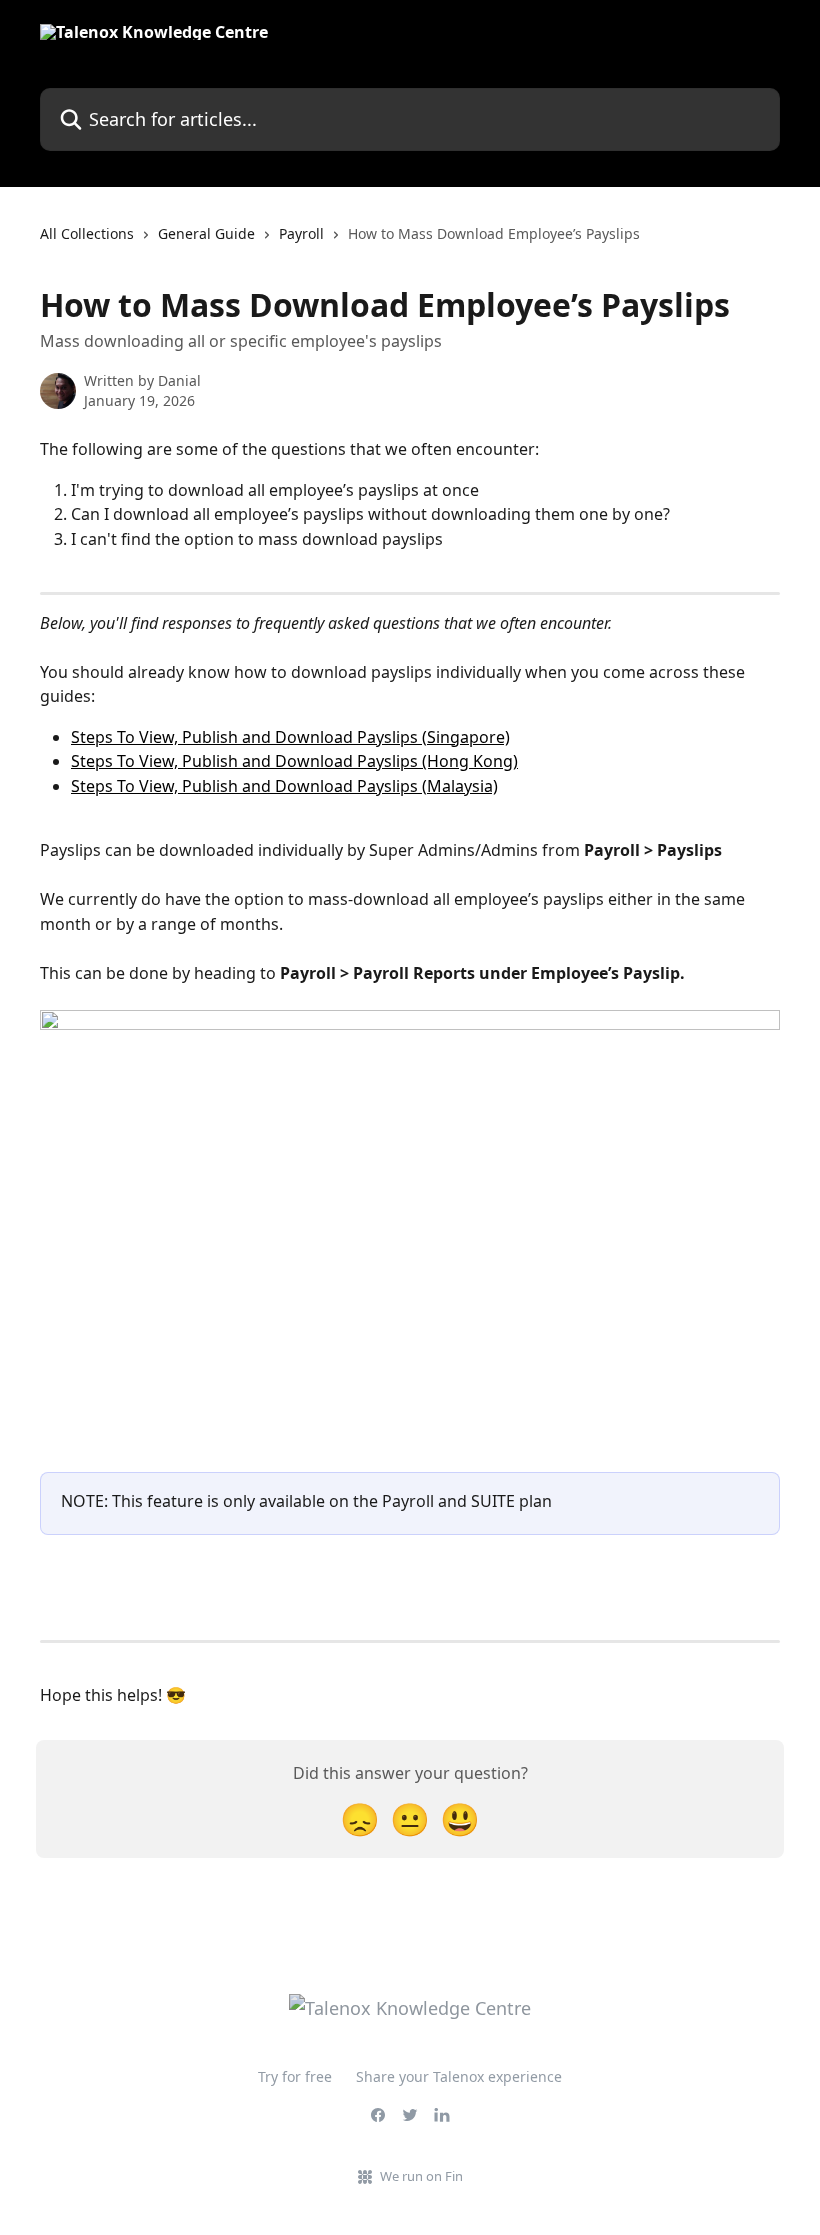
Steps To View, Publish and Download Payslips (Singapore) (290, 737)
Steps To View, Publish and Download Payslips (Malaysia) (284, 786)
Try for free (295, 2076)
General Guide (206, 233)
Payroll (301, 233)
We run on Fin (421, 2176)
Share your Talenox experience (459, 2076)
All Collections (87, 233)
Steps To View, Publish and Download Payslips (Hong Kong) (294, 761)
